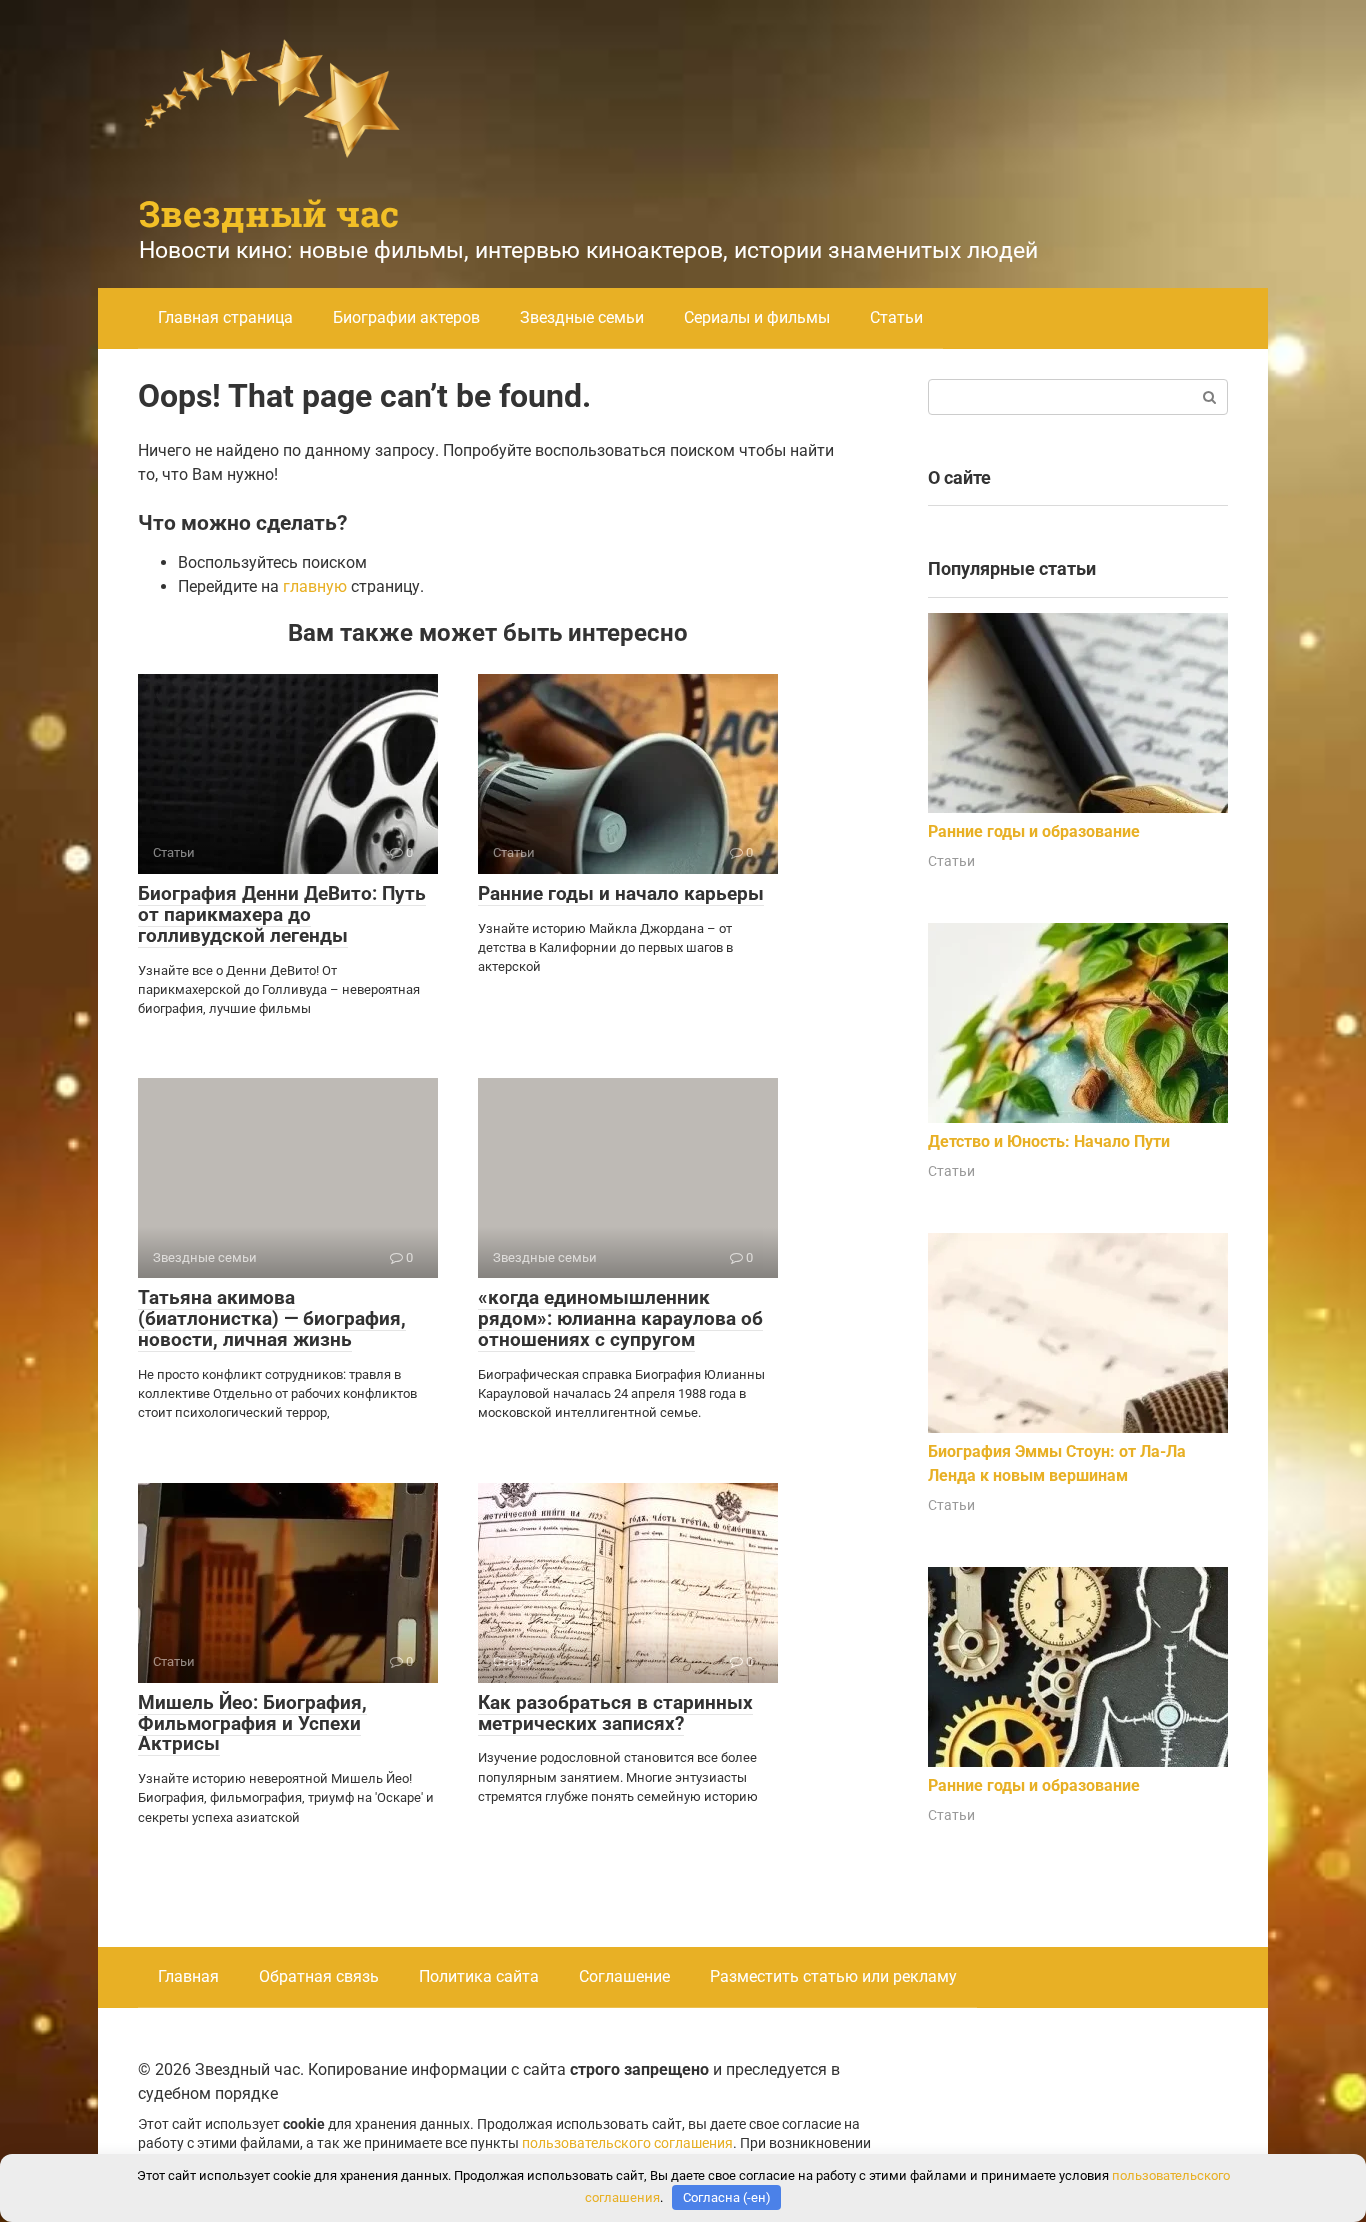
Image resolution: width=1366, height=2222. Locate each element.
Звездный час (269, 213)
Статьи (896, 317)
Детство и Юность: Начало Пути (1049, 1141)
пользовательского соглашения (627, 2143)
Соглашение (624, 1976)
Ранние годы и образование (1034, 831)
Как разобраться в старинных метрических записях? (615, 1713)
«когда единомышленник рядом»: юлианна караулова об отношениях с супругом (620, 1318)
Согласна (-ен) (727, 2197)
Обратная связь (319, 1976)
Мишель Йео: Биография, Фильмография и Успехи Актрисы (252, 1723)
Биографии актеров (406, 317)
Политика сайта (479, 1976)
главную (315, 586)
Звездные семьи (582, 317)
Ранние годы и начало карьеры (621, 893)
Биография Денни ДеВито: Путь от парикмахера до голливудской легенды (282, 914)
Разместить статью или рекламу (833, 1976)
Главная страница (225, 317)
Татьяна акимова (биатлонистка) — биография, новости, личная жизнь (272, 1318)
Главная (188, 1976)
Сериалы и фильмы (757, 317)
